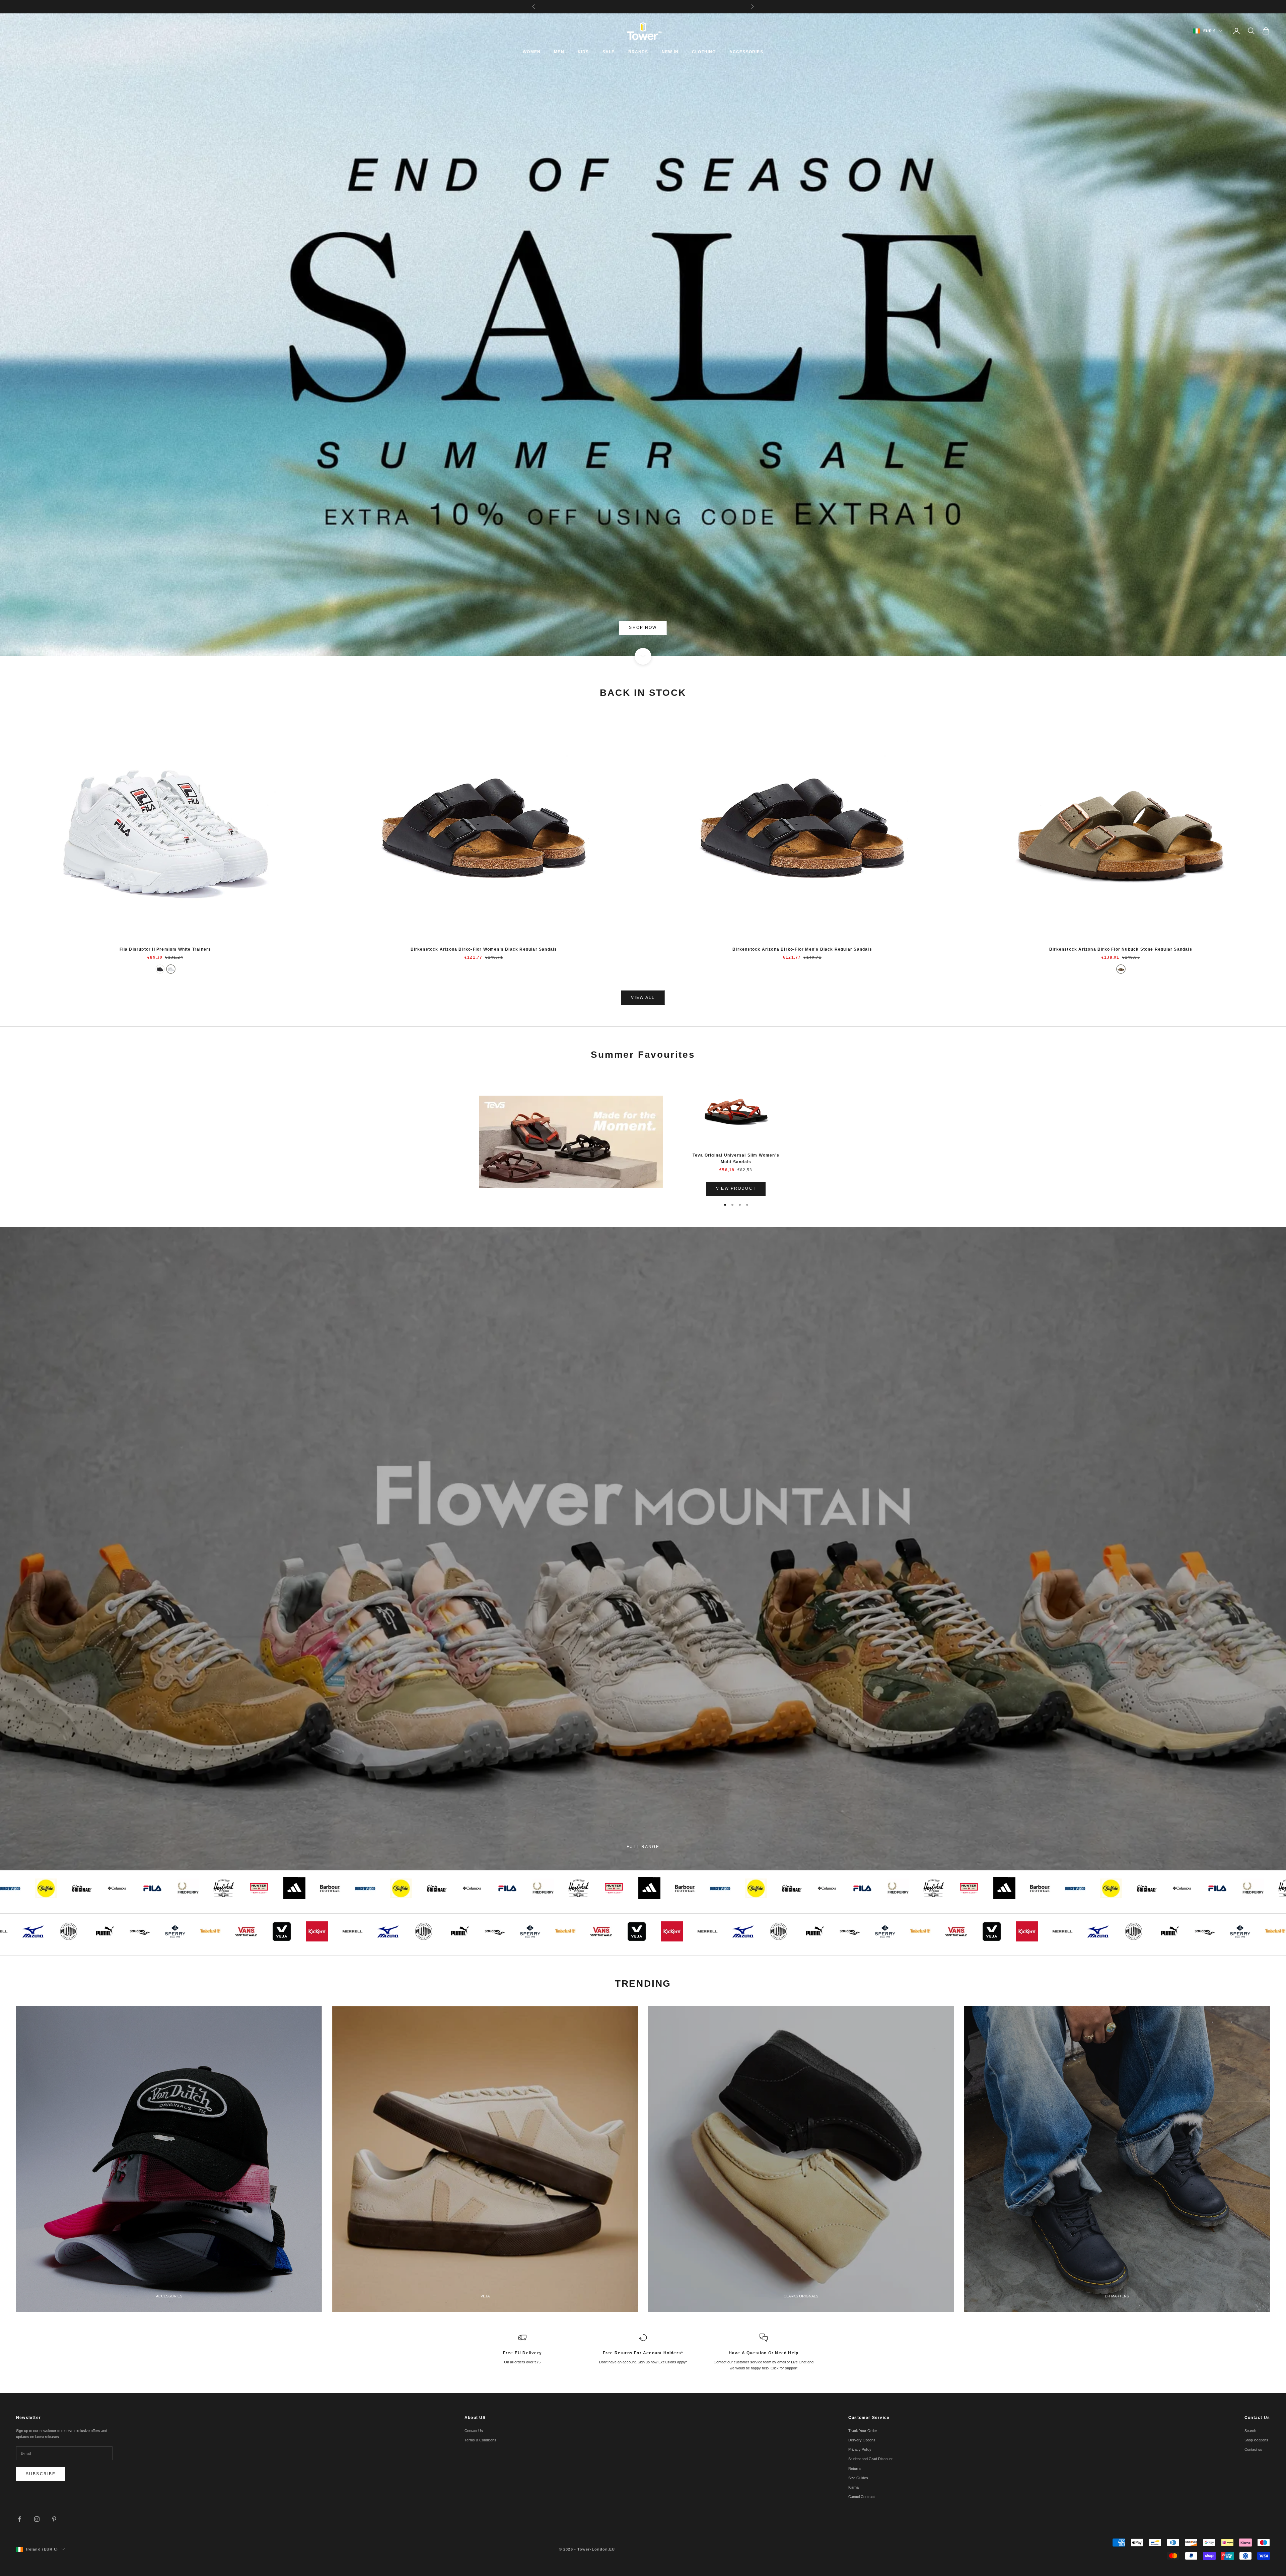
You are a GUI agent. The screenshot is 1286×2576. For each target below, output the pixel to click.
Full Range (643, 1847)
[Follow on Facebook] (19, 2519)
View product (736, 1188)
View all (643, 998)
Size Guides (858, 2478)
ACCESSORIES (746, 52)
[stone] (1121, 969)
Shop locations (1256, 2440)
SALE (609, 52)
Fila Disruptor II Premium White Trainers (165, 949)
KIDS (583, 52)
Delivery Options (862, 2440)
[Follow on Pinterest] (54, 2519)
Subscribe (41, 2474)
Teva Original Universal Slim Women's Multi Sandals (736, 1159)
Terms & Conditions (480, 2440)
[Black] (160, 969)
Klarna (853, 2487)
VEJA (485, 2296)
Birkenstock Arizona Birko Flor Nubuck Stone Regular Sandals (1121, 949)
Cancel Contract (862, 2497)
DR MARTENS (1117, 2296)
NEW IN (670, 52)
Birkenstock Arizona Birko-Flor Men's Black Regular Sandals (802, 949)
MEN (559, 52)
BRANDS (638, 52)
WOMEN (532, 52)
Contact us (1253, 2449)
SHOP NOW (643, 628)
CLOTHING (704, 52)
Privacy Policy (860, 2449)
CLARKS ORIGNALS (801, 2296)
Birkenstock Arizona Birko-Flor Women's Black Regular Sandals (484, 949)
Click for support (784, 2368)
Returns (855, 2469)
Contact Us (474, 2431)
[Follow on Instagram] (37, 2519)
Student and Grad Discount (870, 2459)
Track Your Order (863, 2431)
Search (1250, 2431)
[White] (171, 969)
